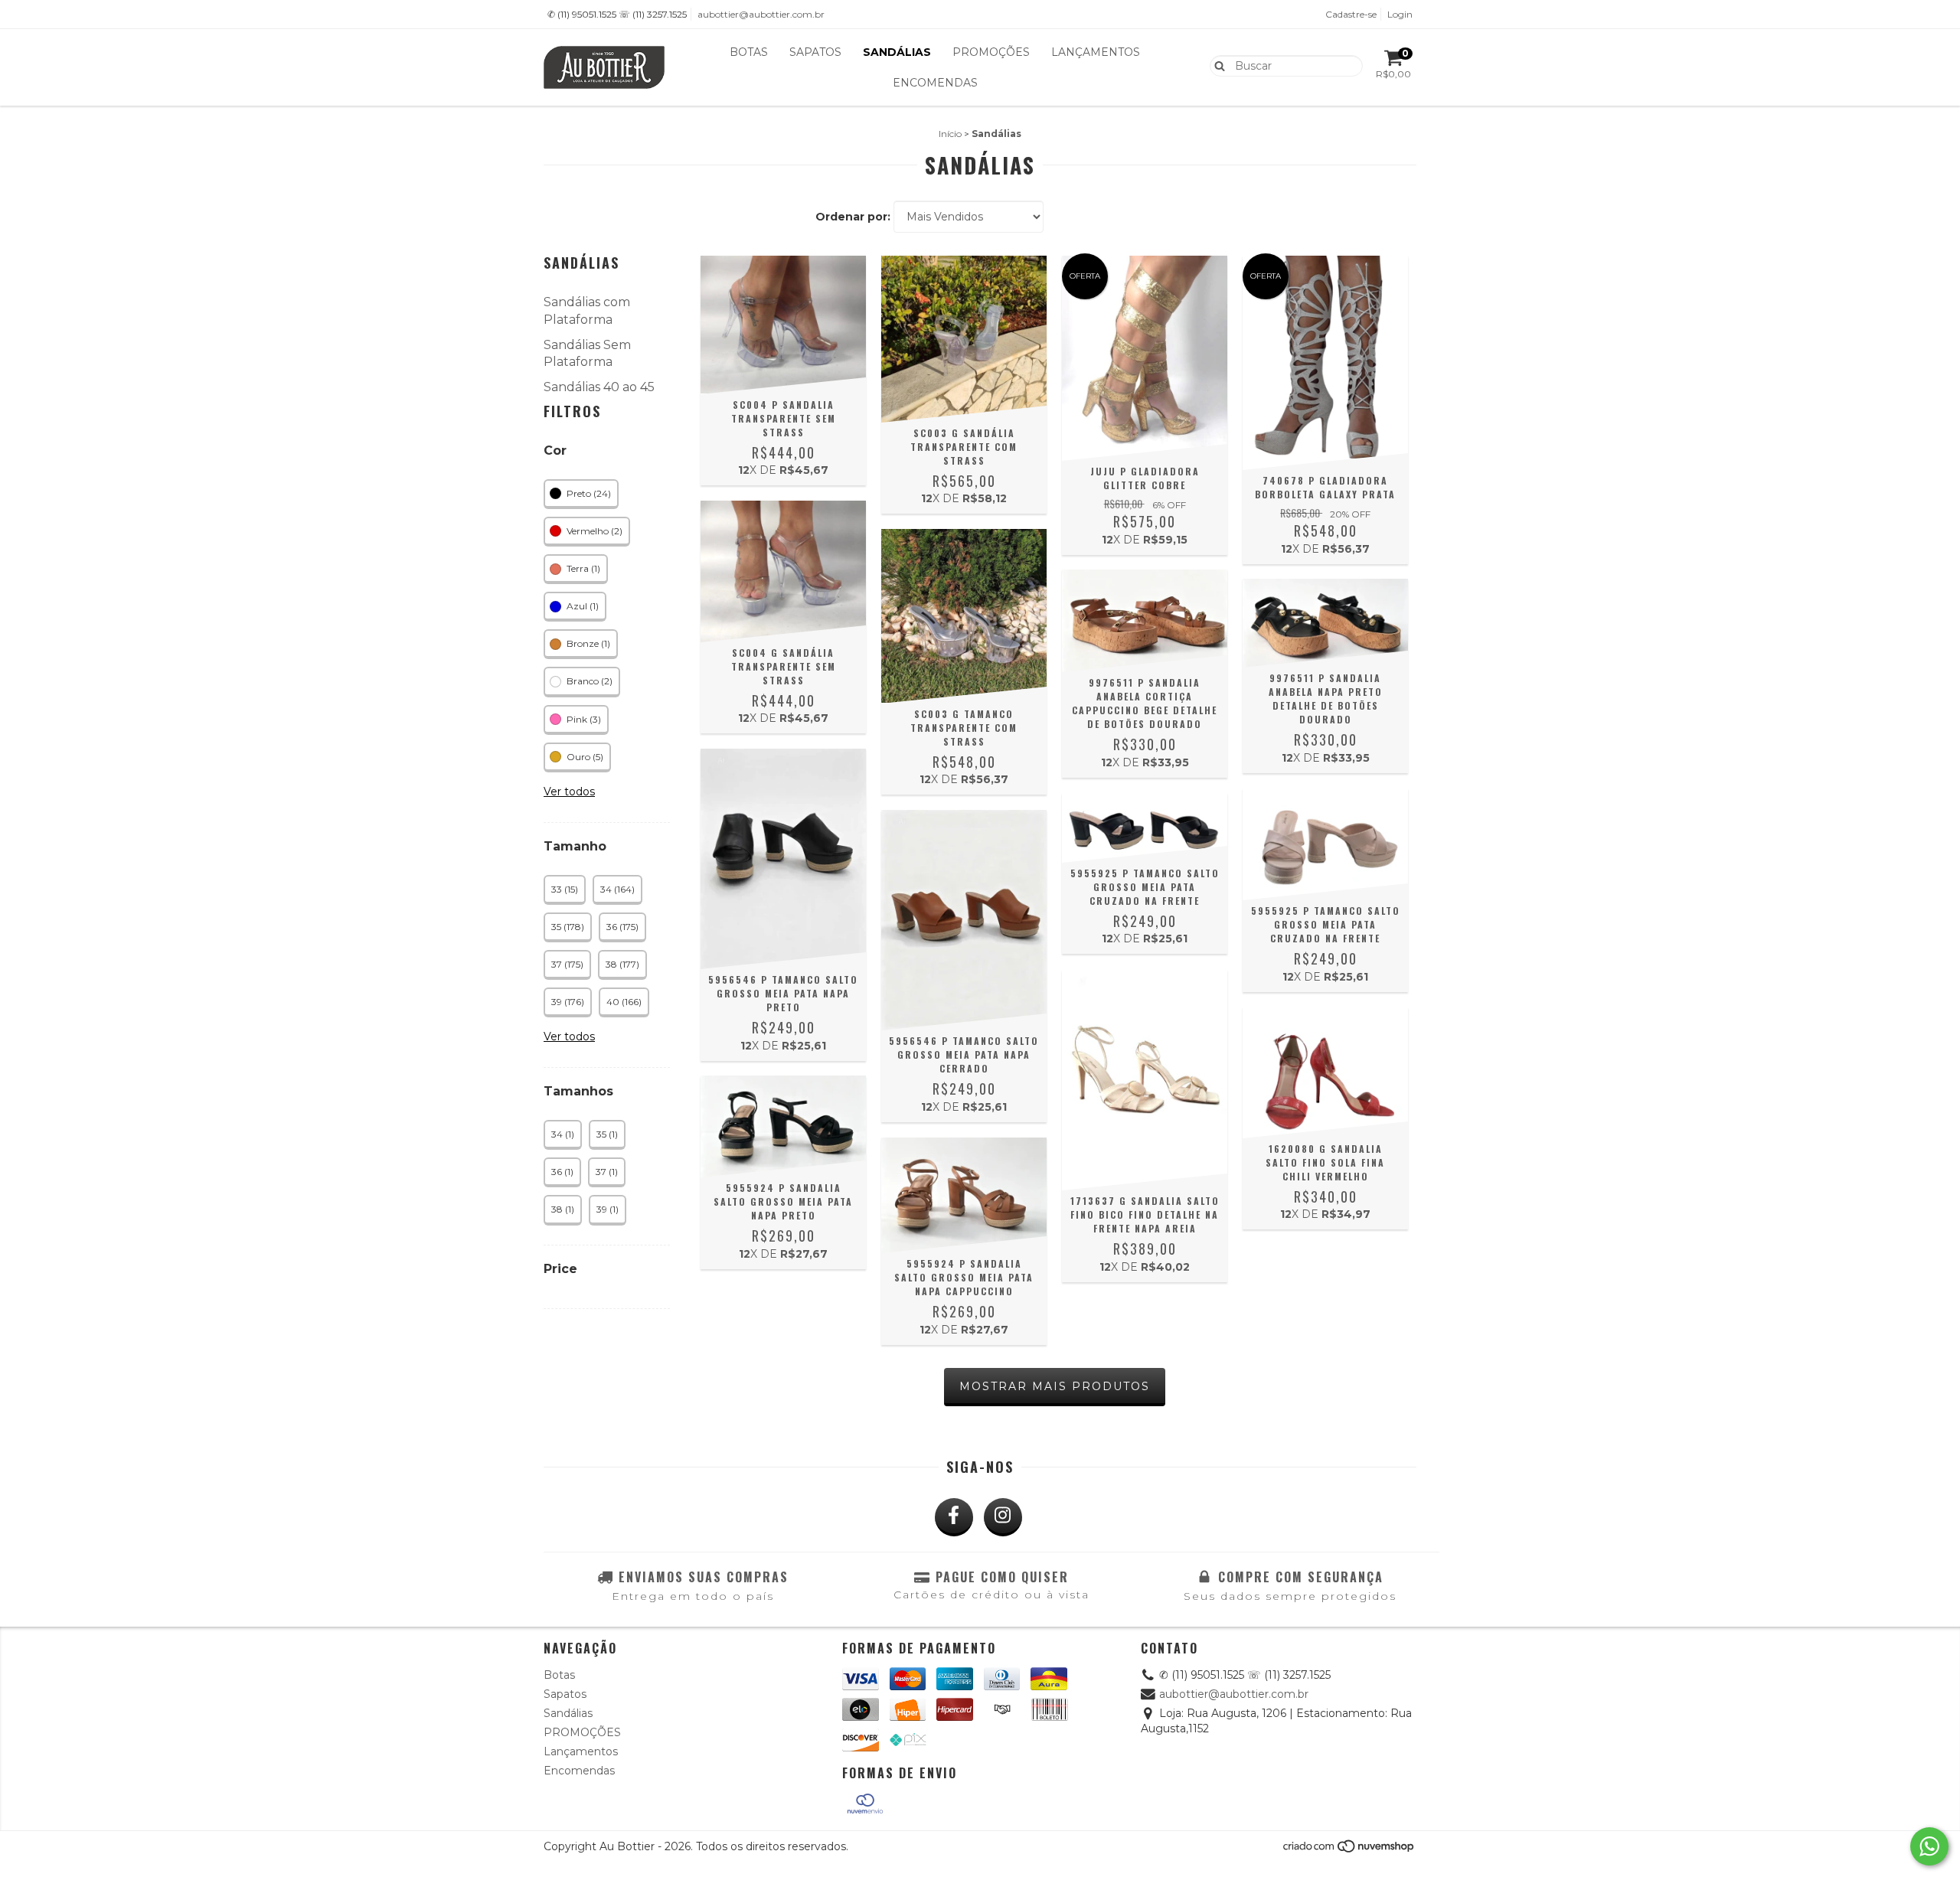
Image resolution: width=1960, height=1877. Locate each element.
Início (950, 134)
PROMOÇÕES (991, 52)
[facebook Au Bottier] (954, 1517)
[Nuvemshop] (1349, 1850)
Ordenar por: (853, 217)
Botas (749, 52)
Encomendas (935, 83)
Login (1400, 14)
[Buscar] (1216, 65)
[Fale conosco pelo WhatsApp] (1929, 1846)
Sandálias (897, 52)
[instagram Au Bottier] (1003, 1517)
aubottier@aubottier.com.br (761, 14)
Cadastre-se (1351, 14)
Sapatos (815, 52)
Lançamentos (1096, 52)
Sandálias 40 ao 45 (599, 387)
